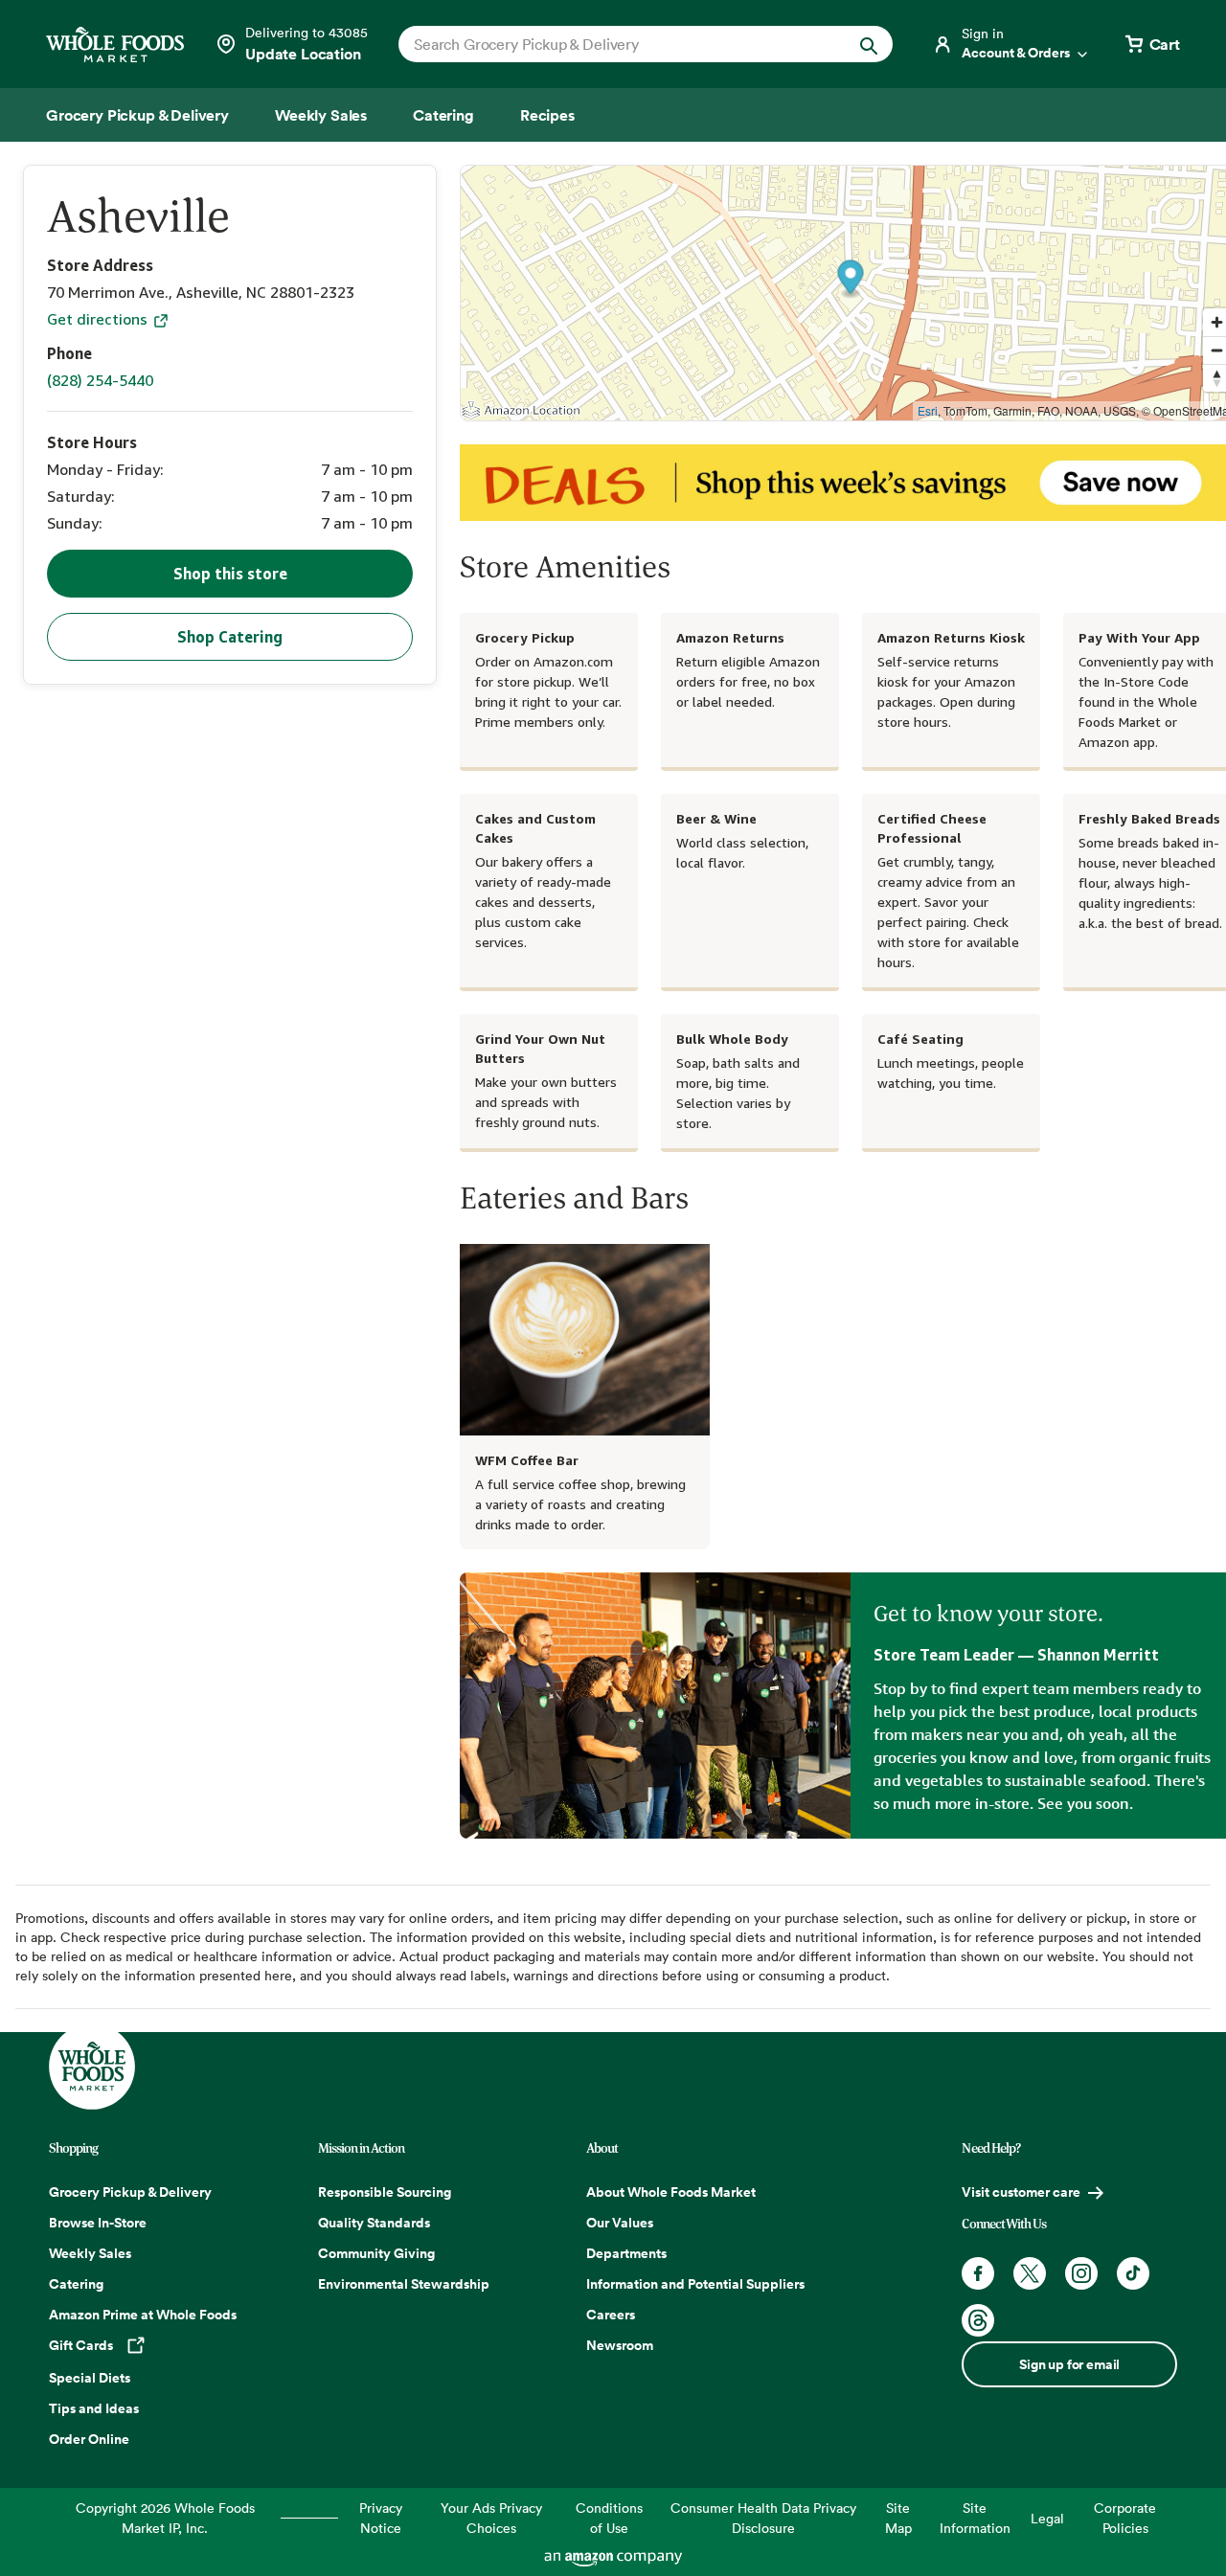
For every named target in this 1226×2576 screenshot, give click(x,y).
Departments (626, 2253)
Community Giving (376, 2253)
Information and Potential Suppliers (695, 2284)
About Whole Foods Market (671, 2192)
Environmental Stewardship (404, 2284)
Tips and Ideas (94, 2408)
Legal (1047, 2518)
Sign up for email (1069, 2364)
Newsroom (620, 2345)
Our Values (620, 2223)
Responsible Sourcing (385, 2192)
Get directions (99, 319)
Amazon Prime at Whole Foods (143, 2315)
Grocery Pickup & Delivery (130, 2192)
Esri (928, 410)
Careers (611, 2315)
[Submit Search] (869, 44)
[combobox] (622, 44)
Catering (76, 2284)
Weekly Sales (90, 2253)
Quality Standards (374, 2223)
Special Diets (90, 2378)
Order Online (89, 2439)
